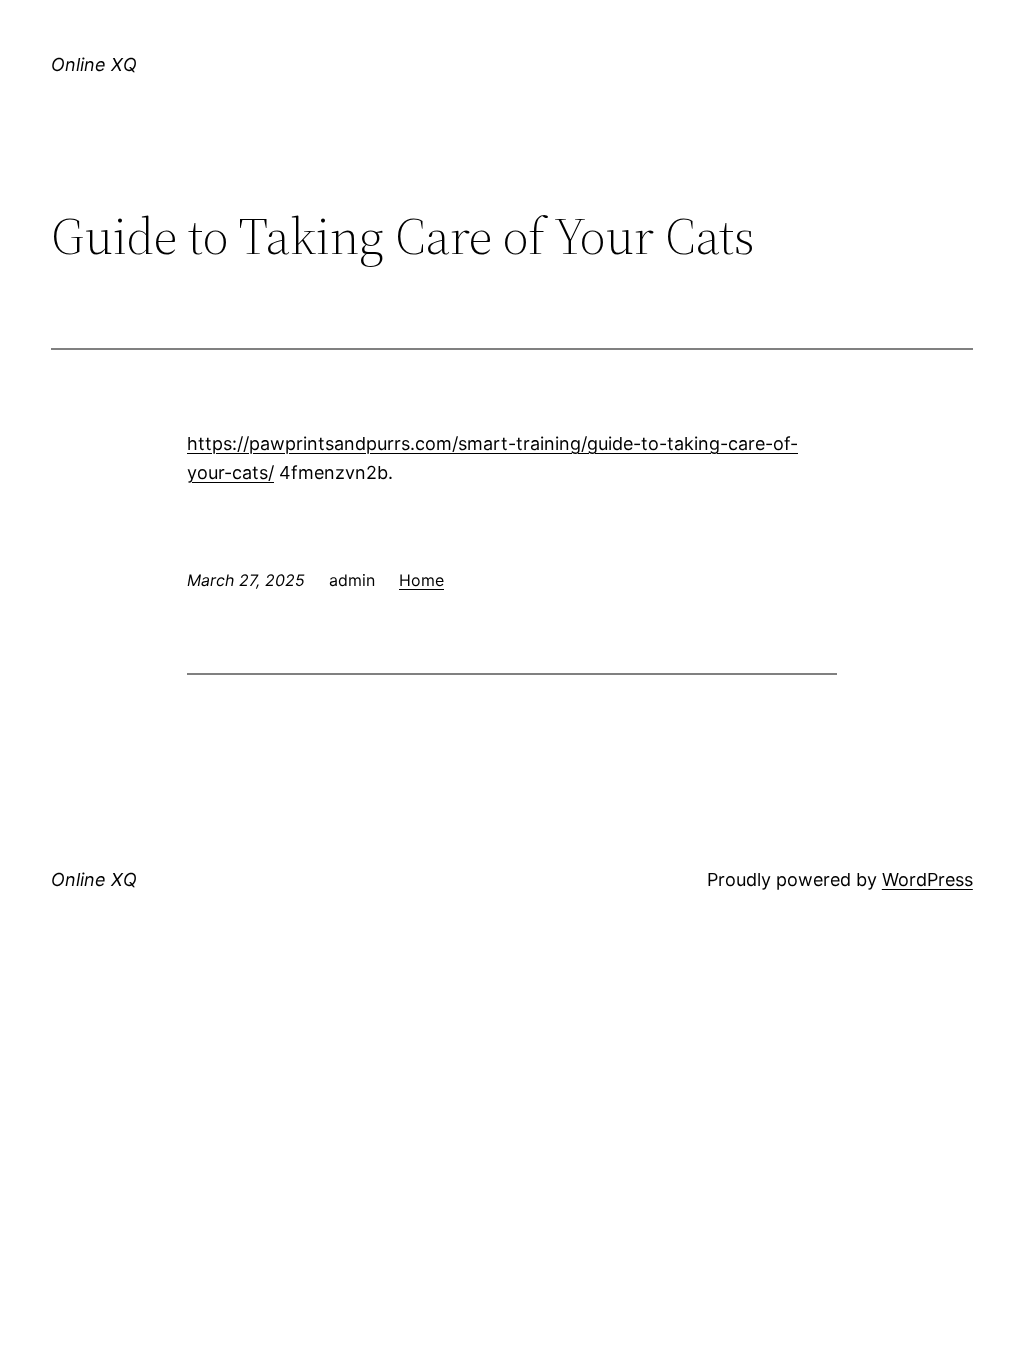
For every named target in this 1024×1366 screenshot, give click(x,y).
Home (421, 580)
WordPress (927, 879)
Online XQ (94, 64)
